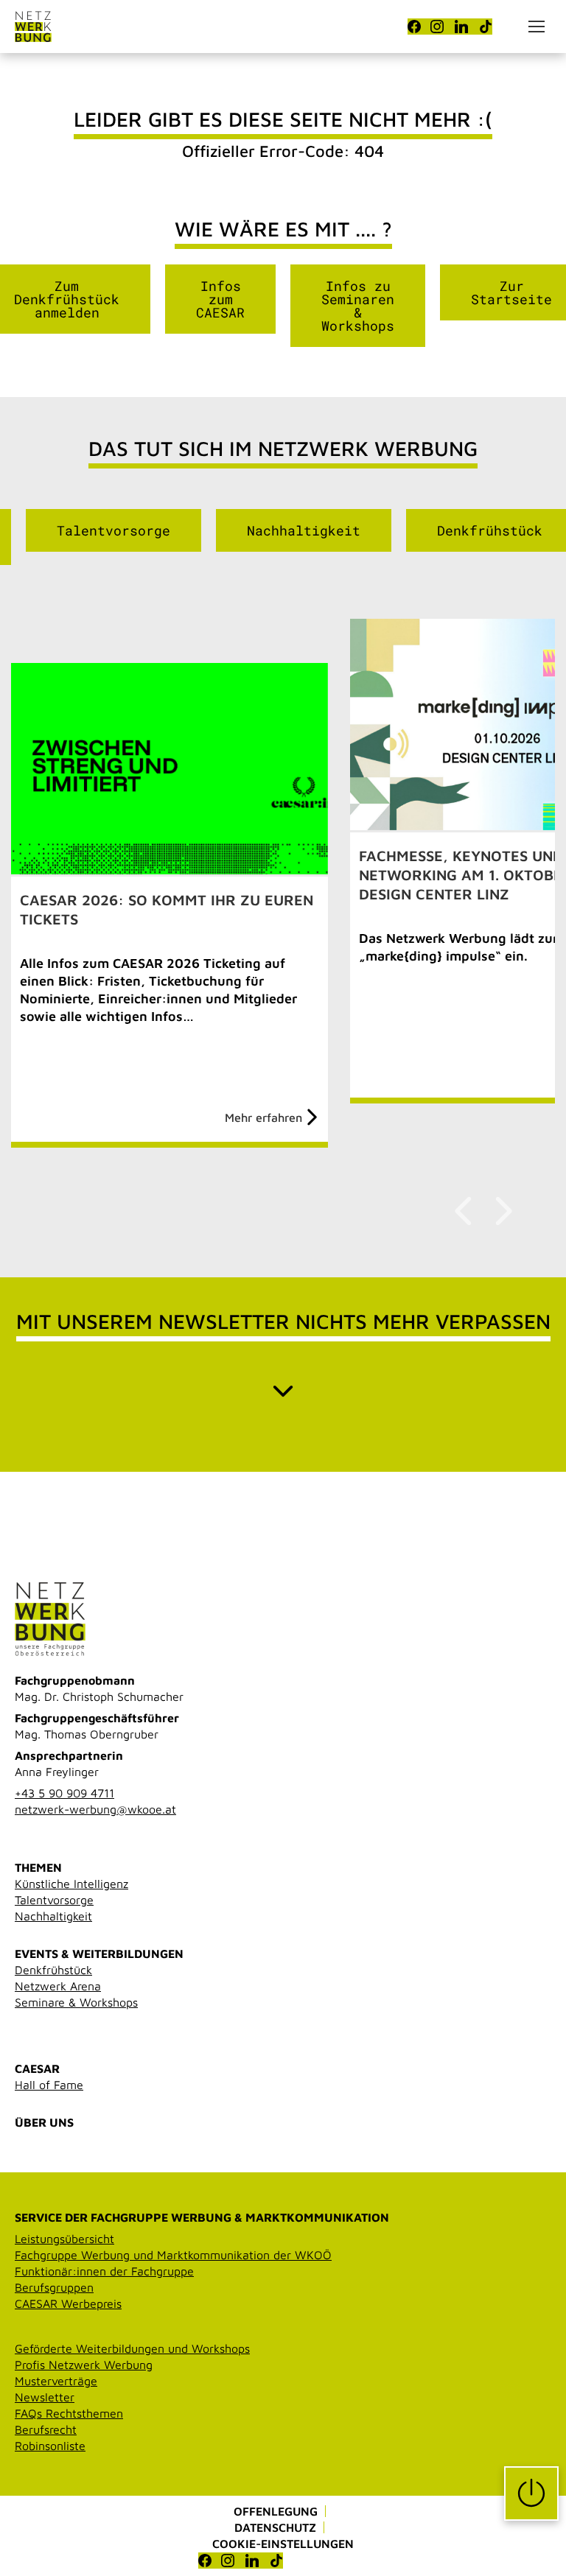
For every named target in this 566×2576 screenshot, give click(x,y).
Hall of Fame (49, 2085)
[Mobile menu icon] (537, 27)
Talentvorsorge (113, 530)
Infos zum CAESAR (220, 299)
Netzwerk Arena (58, 1986)
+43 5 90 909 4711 (64, 1793)
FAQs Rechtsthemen (69, 2413)
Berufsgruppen (54, 2287)
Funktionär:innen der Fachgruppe (104, 2271)
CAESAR (37, 2068)
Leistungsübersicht (64, 2239)
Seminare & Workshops (76, 2002)
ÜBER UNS (44, 2122)
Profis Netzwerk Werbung (84, 2365)
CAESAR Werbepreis (68, 2303)
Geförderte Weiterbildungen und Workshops (132, 2348)
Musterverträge (56, 2381)
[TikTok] (486, 27)
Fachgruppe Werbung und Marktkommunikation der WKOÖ (173, 2255)
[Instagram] (437, 27)
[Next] (502, 1211)
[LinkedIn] (461, 27)
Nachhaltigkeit (304, 530)
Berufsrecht (46, 2429)
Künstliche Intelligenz (71, 1884)
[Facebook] (414, 27)
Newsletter (45, 2397)
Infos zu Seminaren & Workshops (358, 306)
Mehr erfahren (263, 1117)
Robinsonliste (50, 2446)
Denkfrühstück (53, 1970)
